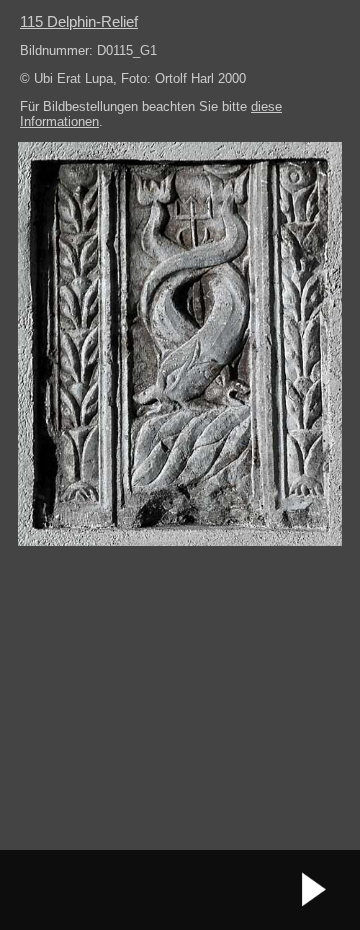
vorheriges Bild (45, 890)
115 (79, 21)
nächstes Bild (315, 890)
